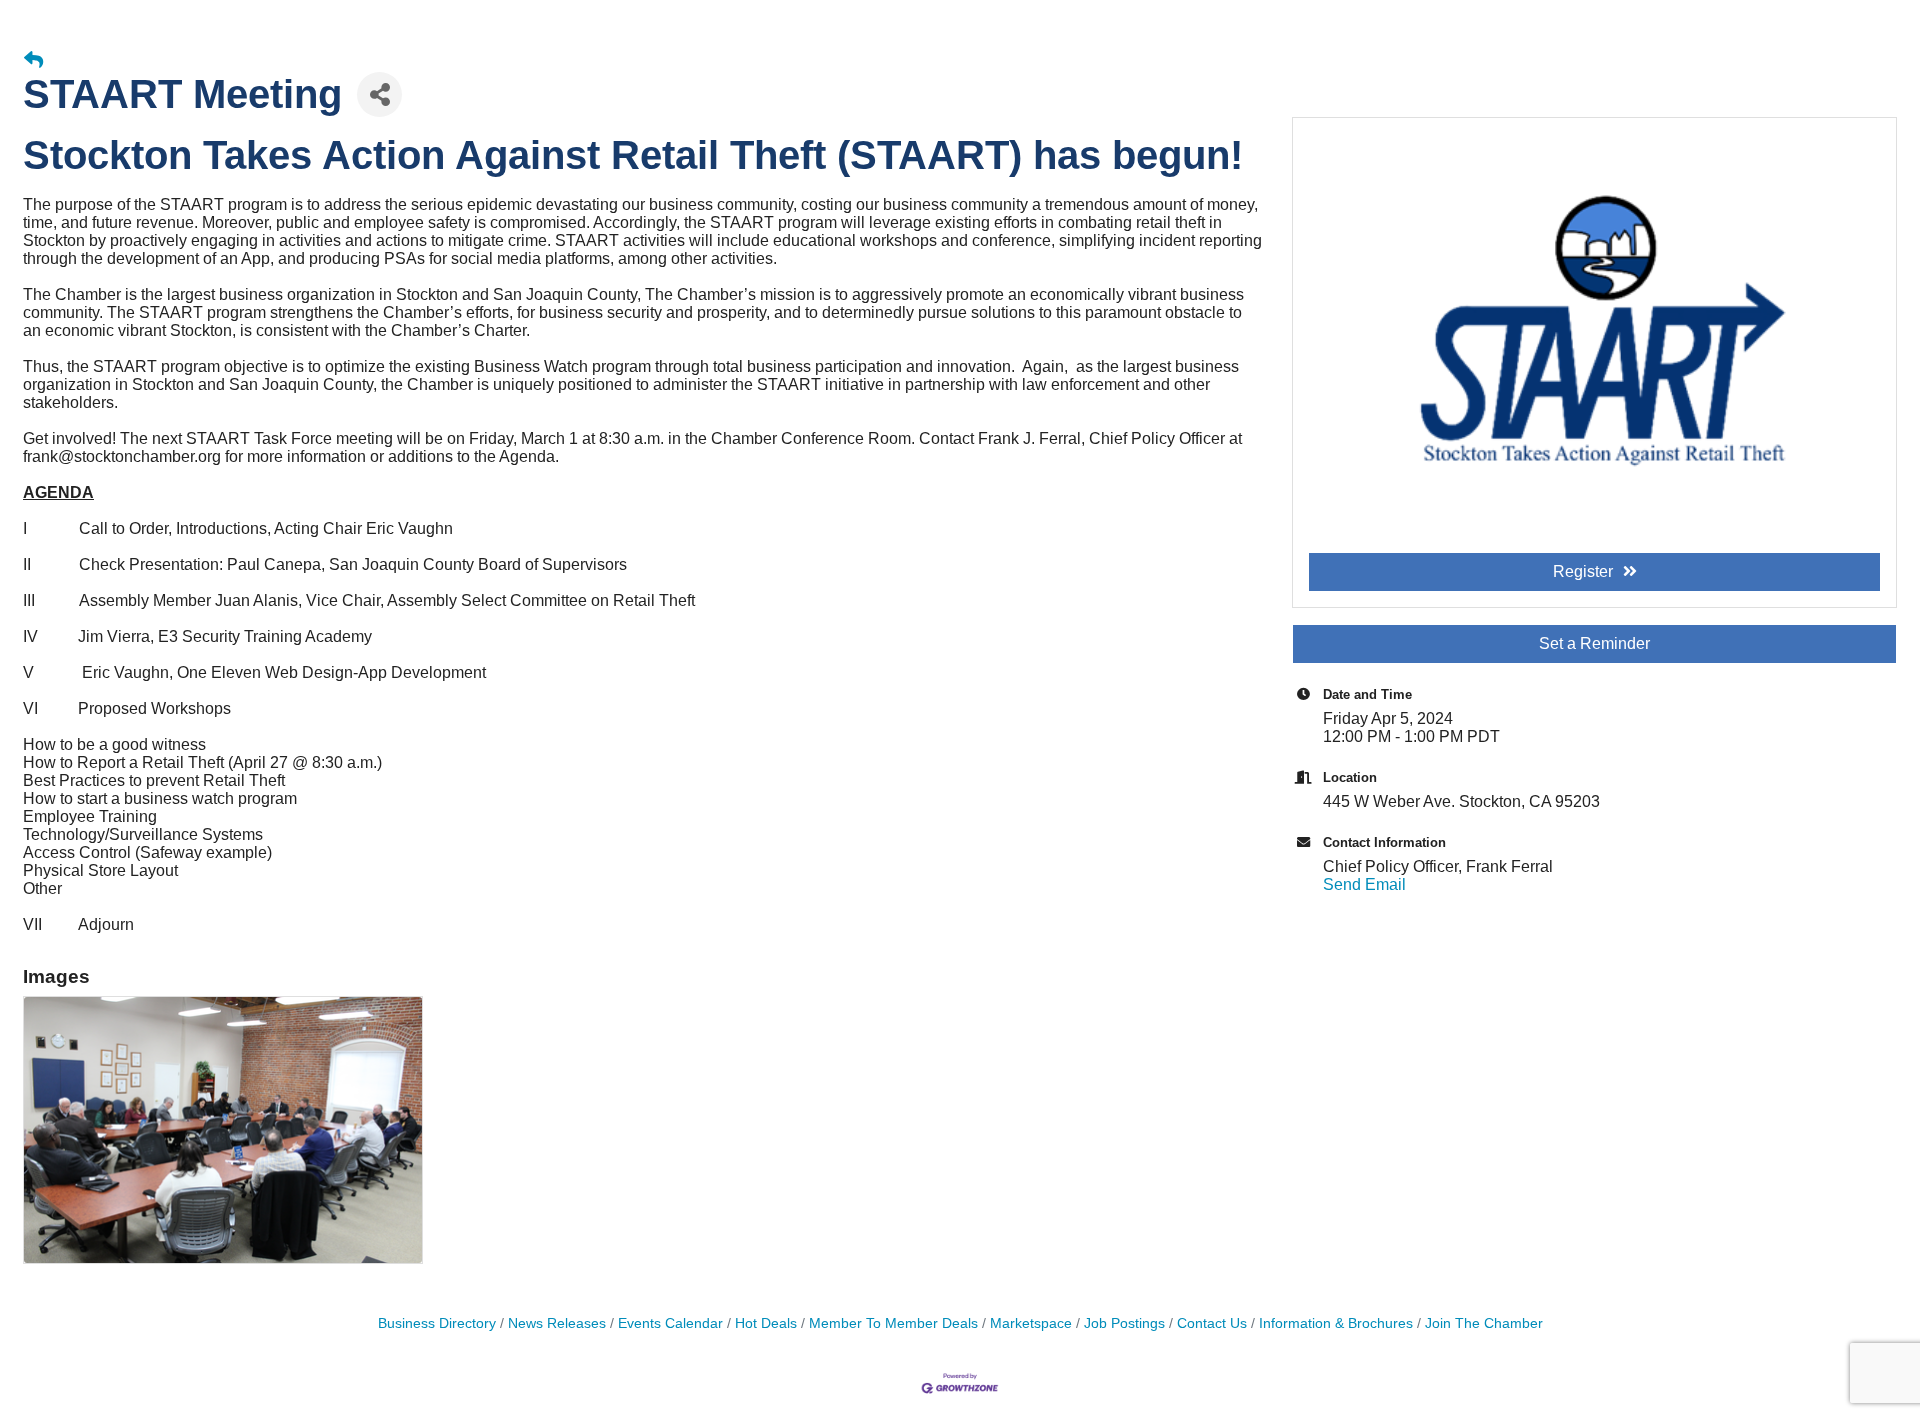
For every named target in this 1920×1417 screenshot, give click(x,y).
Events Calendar (670, 1323)
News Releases (557, 1323)
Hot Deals (766, 1323)
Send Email (1364, 884)
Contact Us (1212, 1323)
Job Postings (1124, 1323)
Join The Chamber (1484, 1323)
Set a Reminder (1594, 643)
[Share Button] (379, 94)
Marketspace (1031, 1323)
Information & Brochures (1336, 1323)
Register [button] (1583, 571)
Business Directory (437, 1323)
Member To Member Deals (893, 1323)
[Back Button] (33, 61)
